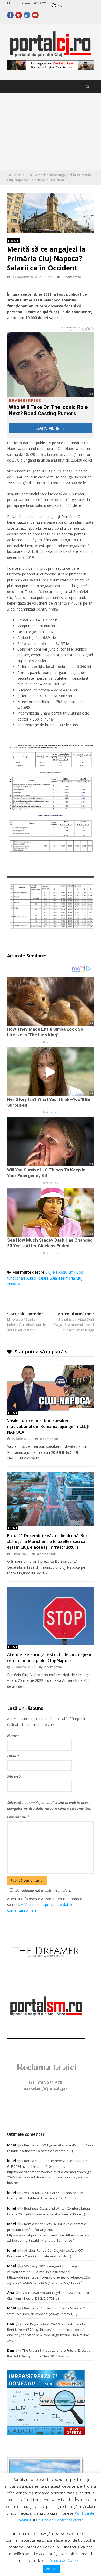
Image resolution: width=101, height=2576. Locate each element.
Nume (13, 1735)
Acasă (17, 175)
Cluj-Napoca (56, 1272)
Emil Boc (75, 1272)
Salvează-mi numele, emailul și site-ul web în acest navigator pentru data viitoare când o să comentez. (49, 1805)
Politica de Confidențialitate (60, 2520)
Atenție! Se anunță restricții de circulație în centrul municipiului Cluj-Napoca (50, 1657)
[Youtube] (35, 15)
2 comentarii (54, 1667)
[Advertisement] (51, 131)
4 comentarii (47, 1554)
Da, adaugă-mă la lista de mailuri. (43, 1890)
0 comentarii (73, 277)
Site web (14, 1776)
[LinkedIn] (27, 15)
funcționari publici (22, 1278)
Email (13, 1756)
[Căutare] (88, 86)
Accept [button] (51, 2569)
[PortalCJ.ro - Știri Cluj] (50, 54)
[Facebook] (10, 15)
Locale (30, 175)
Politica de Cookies (65, 2560)
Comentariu (18, 1817)
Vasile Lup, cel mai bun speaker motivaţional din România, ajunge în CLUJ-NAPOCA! (48, 1426)
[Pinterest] (19, 15)
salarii (43, 1278)
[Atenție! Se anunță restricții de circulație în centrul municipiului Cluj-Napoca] (50, 1616)
